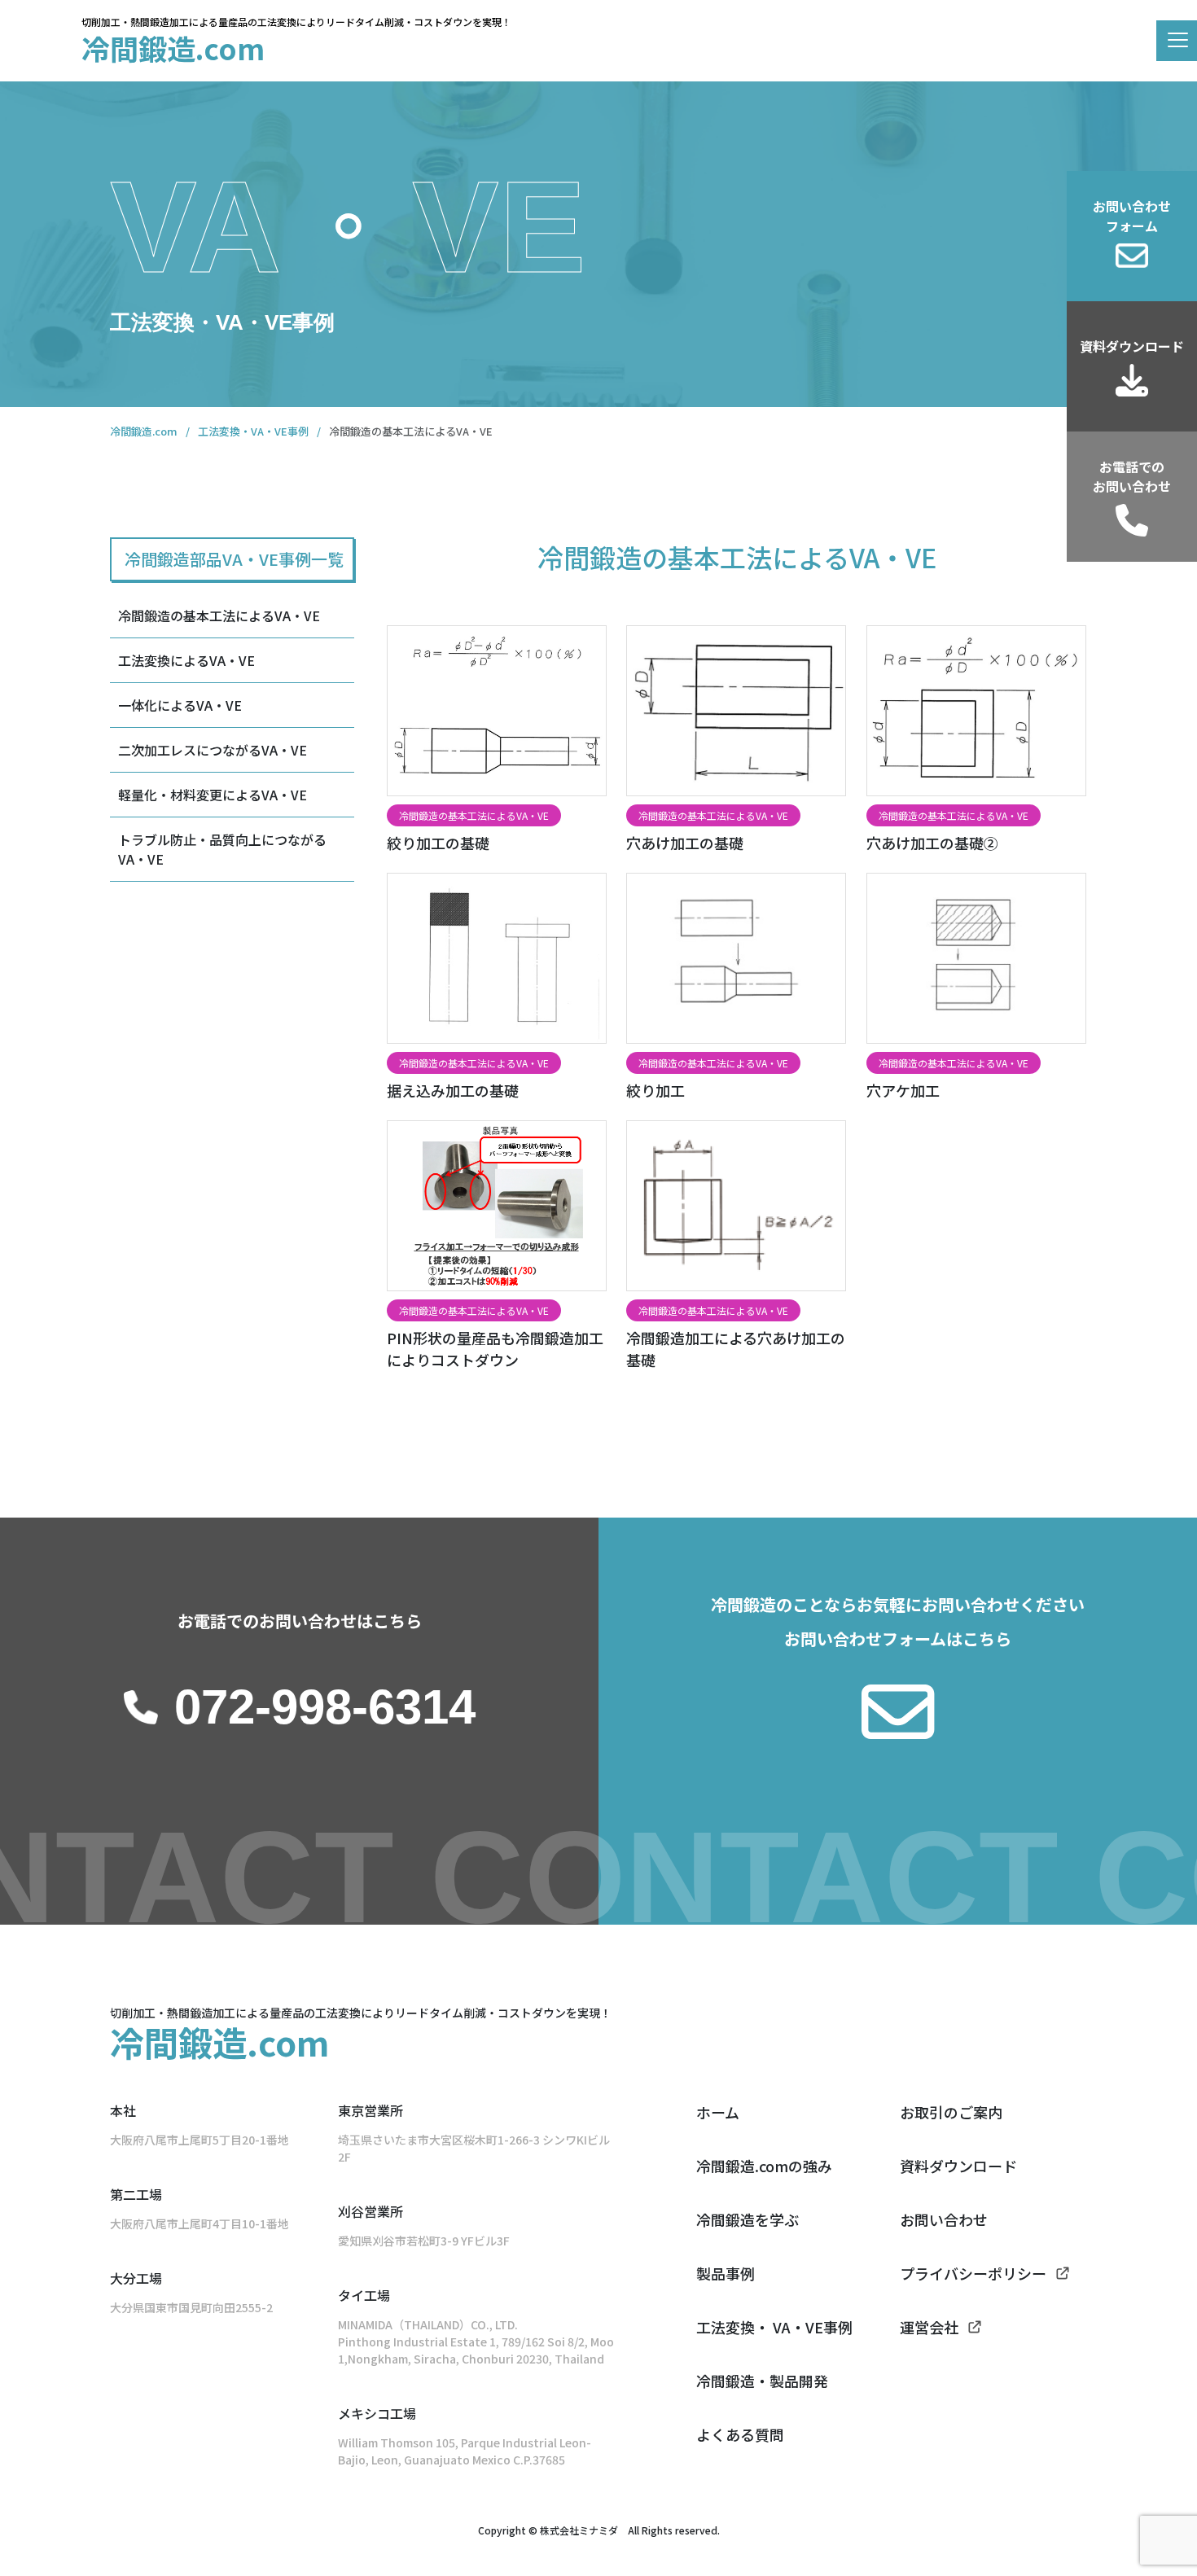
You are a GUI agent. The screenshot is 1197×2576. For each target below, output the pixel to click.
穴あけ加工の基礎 (685, 843)
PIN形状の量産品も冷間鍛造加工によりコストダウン (495, 1349)
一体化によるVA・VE (180, 705)
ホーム (718, 2112)
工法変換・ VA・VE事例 (774, 2327)
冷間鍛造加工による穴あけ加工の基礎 (736, 1349)
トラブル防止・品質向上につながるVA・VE (222, 849)
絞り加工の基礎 (438, 843)
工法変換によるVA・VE (186, 660)
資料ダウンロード (1132, 346)
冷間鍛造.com (173, 48)
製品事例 (726, 2273)
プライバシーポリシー (973, 2273)
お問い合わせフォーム (1132, 216)
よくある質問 (740, 2434)
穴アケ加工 (903, 1090)
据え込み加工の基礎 (453, 1090)
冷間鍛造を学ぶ (748, 2219)
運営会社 (929, 2327)
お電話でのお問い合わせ (1132, 476)
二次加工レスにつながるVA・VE (213, 750)
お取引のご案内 (951, 2112)
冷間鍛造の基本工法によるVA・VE (219, 616)
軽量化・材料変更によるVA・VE (213, 795)
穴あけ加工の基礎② (932, 843)
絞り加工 (655, 1090)
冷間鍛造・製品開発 (762, 2381)
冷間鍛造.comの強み (764, 2166)
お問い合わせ (944, 2219)
